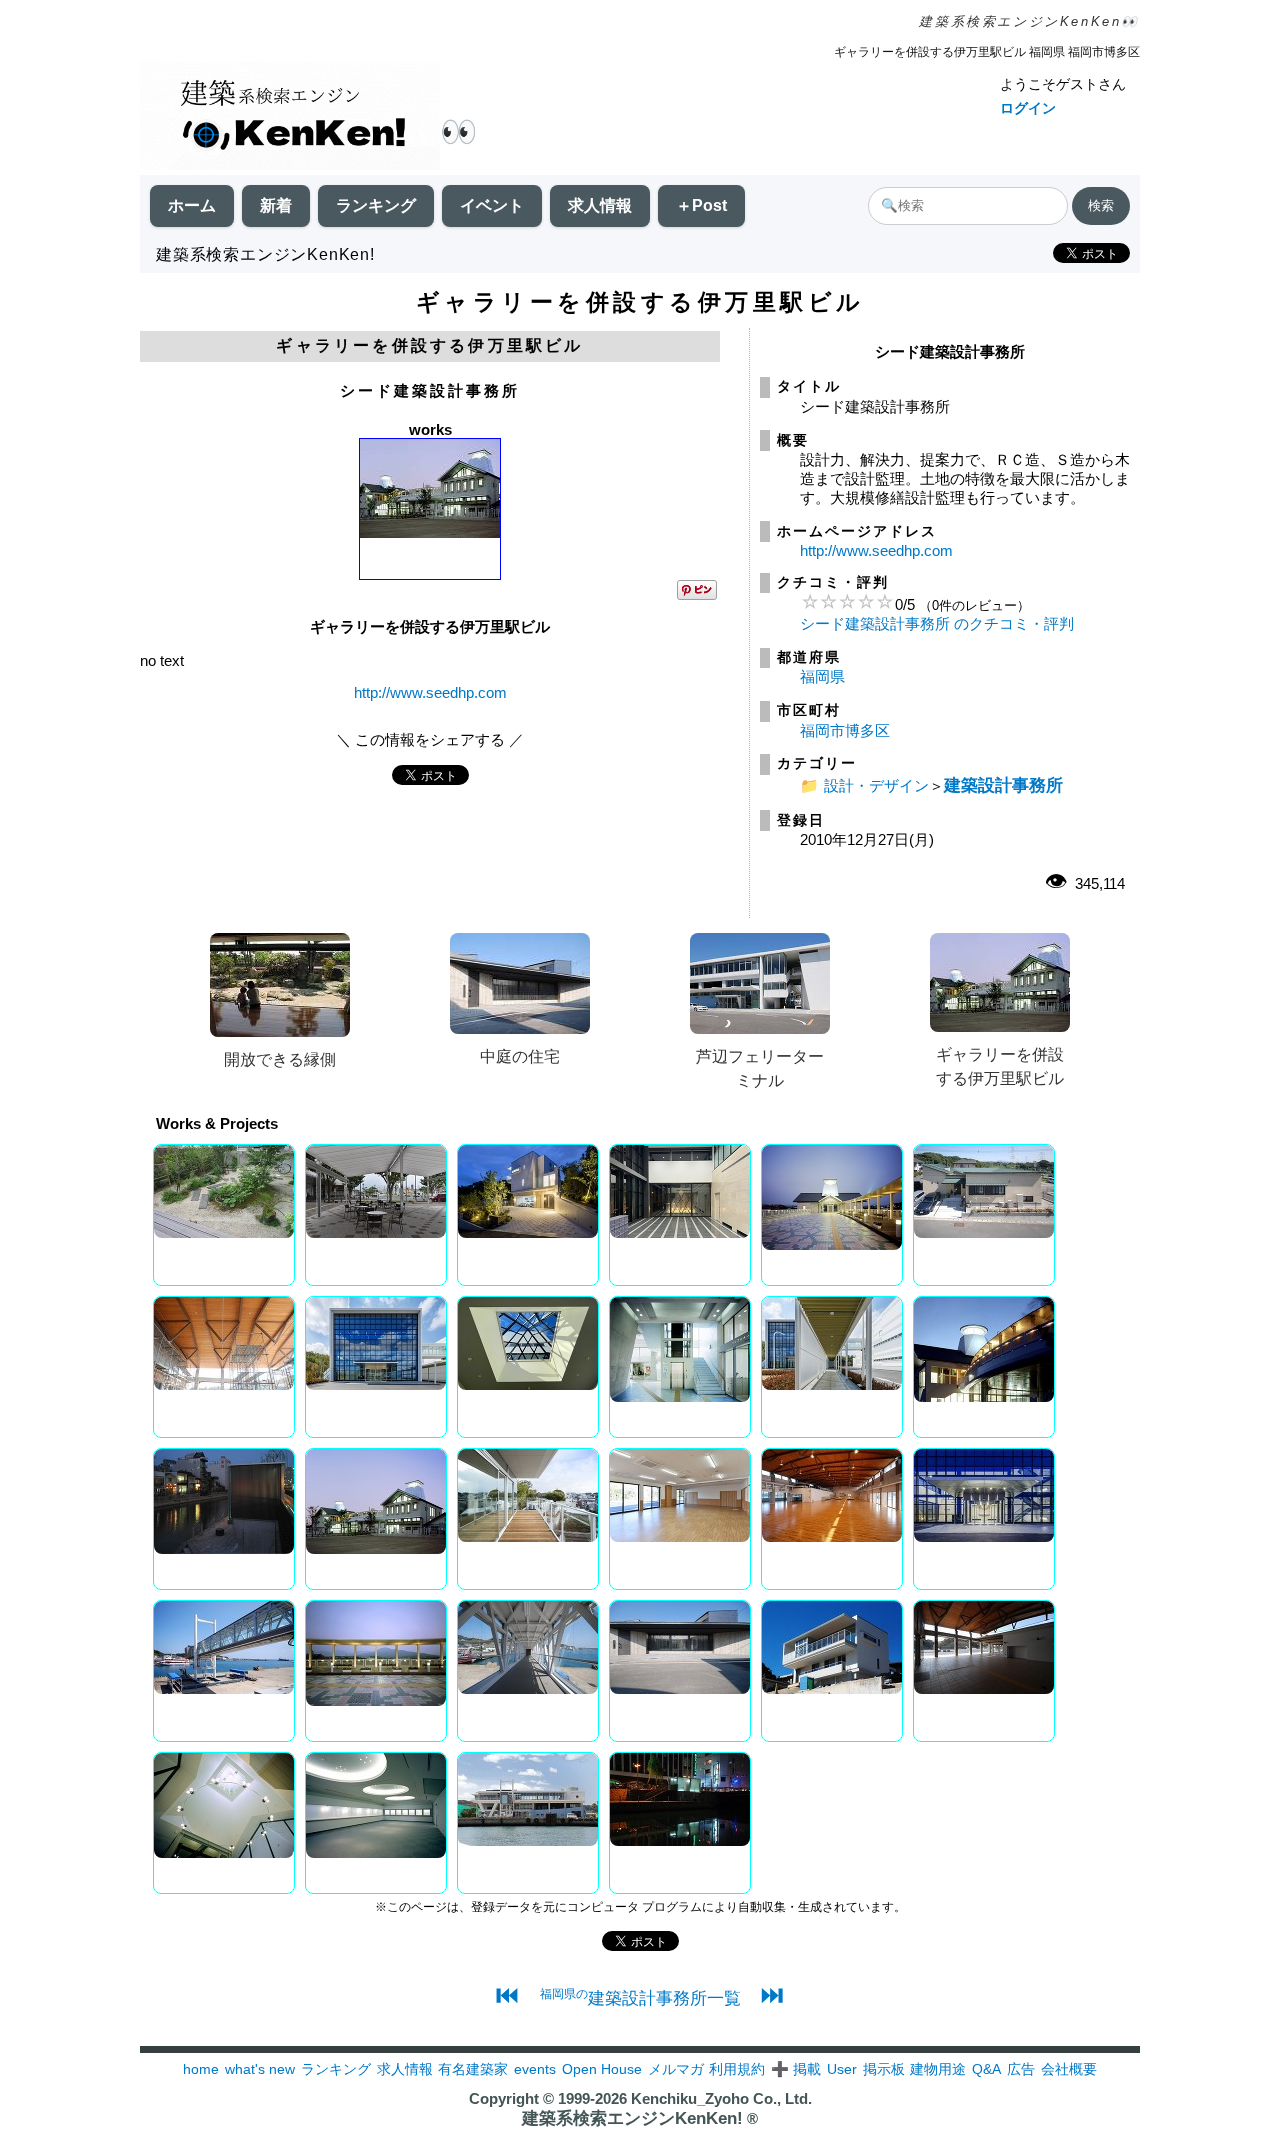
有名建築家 (473, 2069)
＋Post (701, 205)
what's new (260, 2069)
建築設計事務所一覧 (640, 1998)
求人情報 (600, 205)
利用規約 (737, 2069)
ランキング (376, 205)
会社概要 (1069, 2069)
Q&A (986, 2069)
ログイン (1028, 108)
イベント (492, 205)
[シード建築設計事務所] (430, 532)
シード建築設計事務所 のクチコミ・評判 (937, 623)
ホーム (192, 205)
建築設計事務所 (1003, 785)
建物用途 (938, 2069)
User (842, 2069)
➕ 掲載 (796, 2069)
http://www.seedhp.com (430, 692)
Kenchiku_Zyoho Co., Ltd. (721, 2098)
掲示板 (884, 2069)
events (535, 2069)
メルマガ (676, 2069)
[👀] (290, 117)
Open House (602, 2069)
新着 (276, 205)
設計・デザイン (876, 785)
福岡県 (822, 676)
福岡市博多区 (845, 730)
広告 (1021, 2069)
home (201, 2069)
